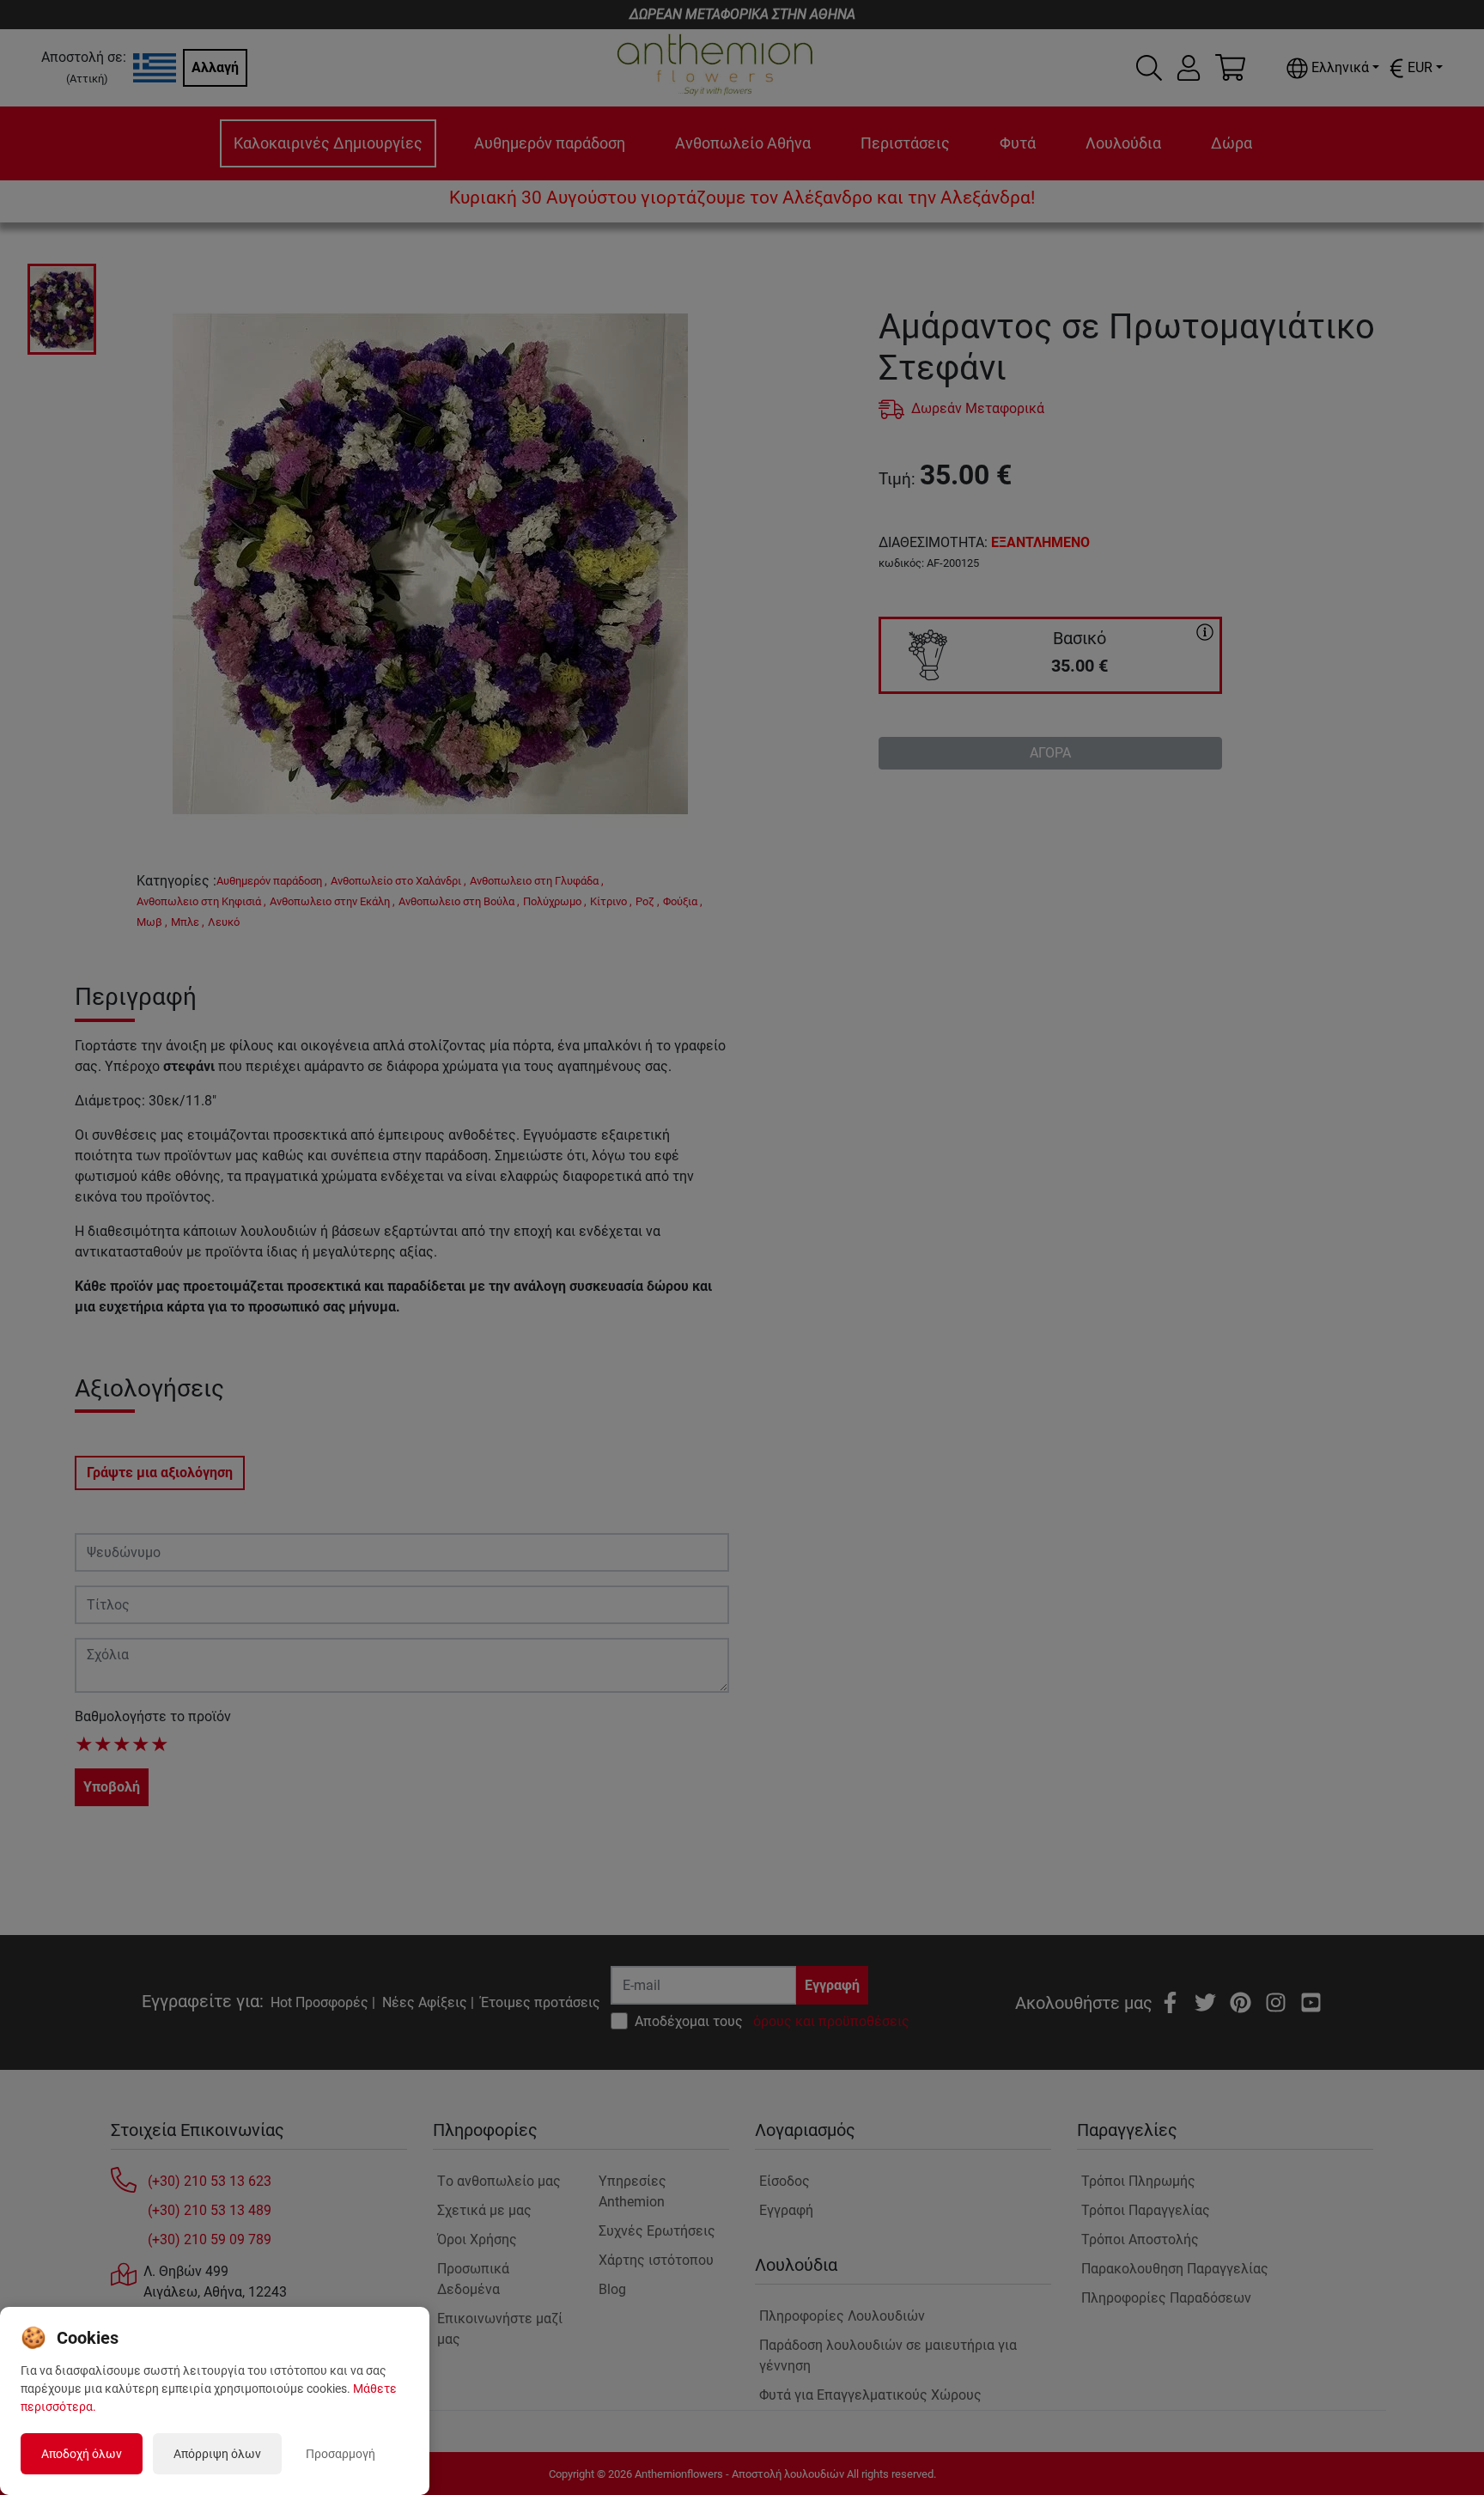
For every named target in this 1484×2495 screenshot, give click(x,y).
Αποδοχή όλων (82, 2454)
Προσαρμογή (341, 2454)
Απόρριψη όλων (217, 2454)
